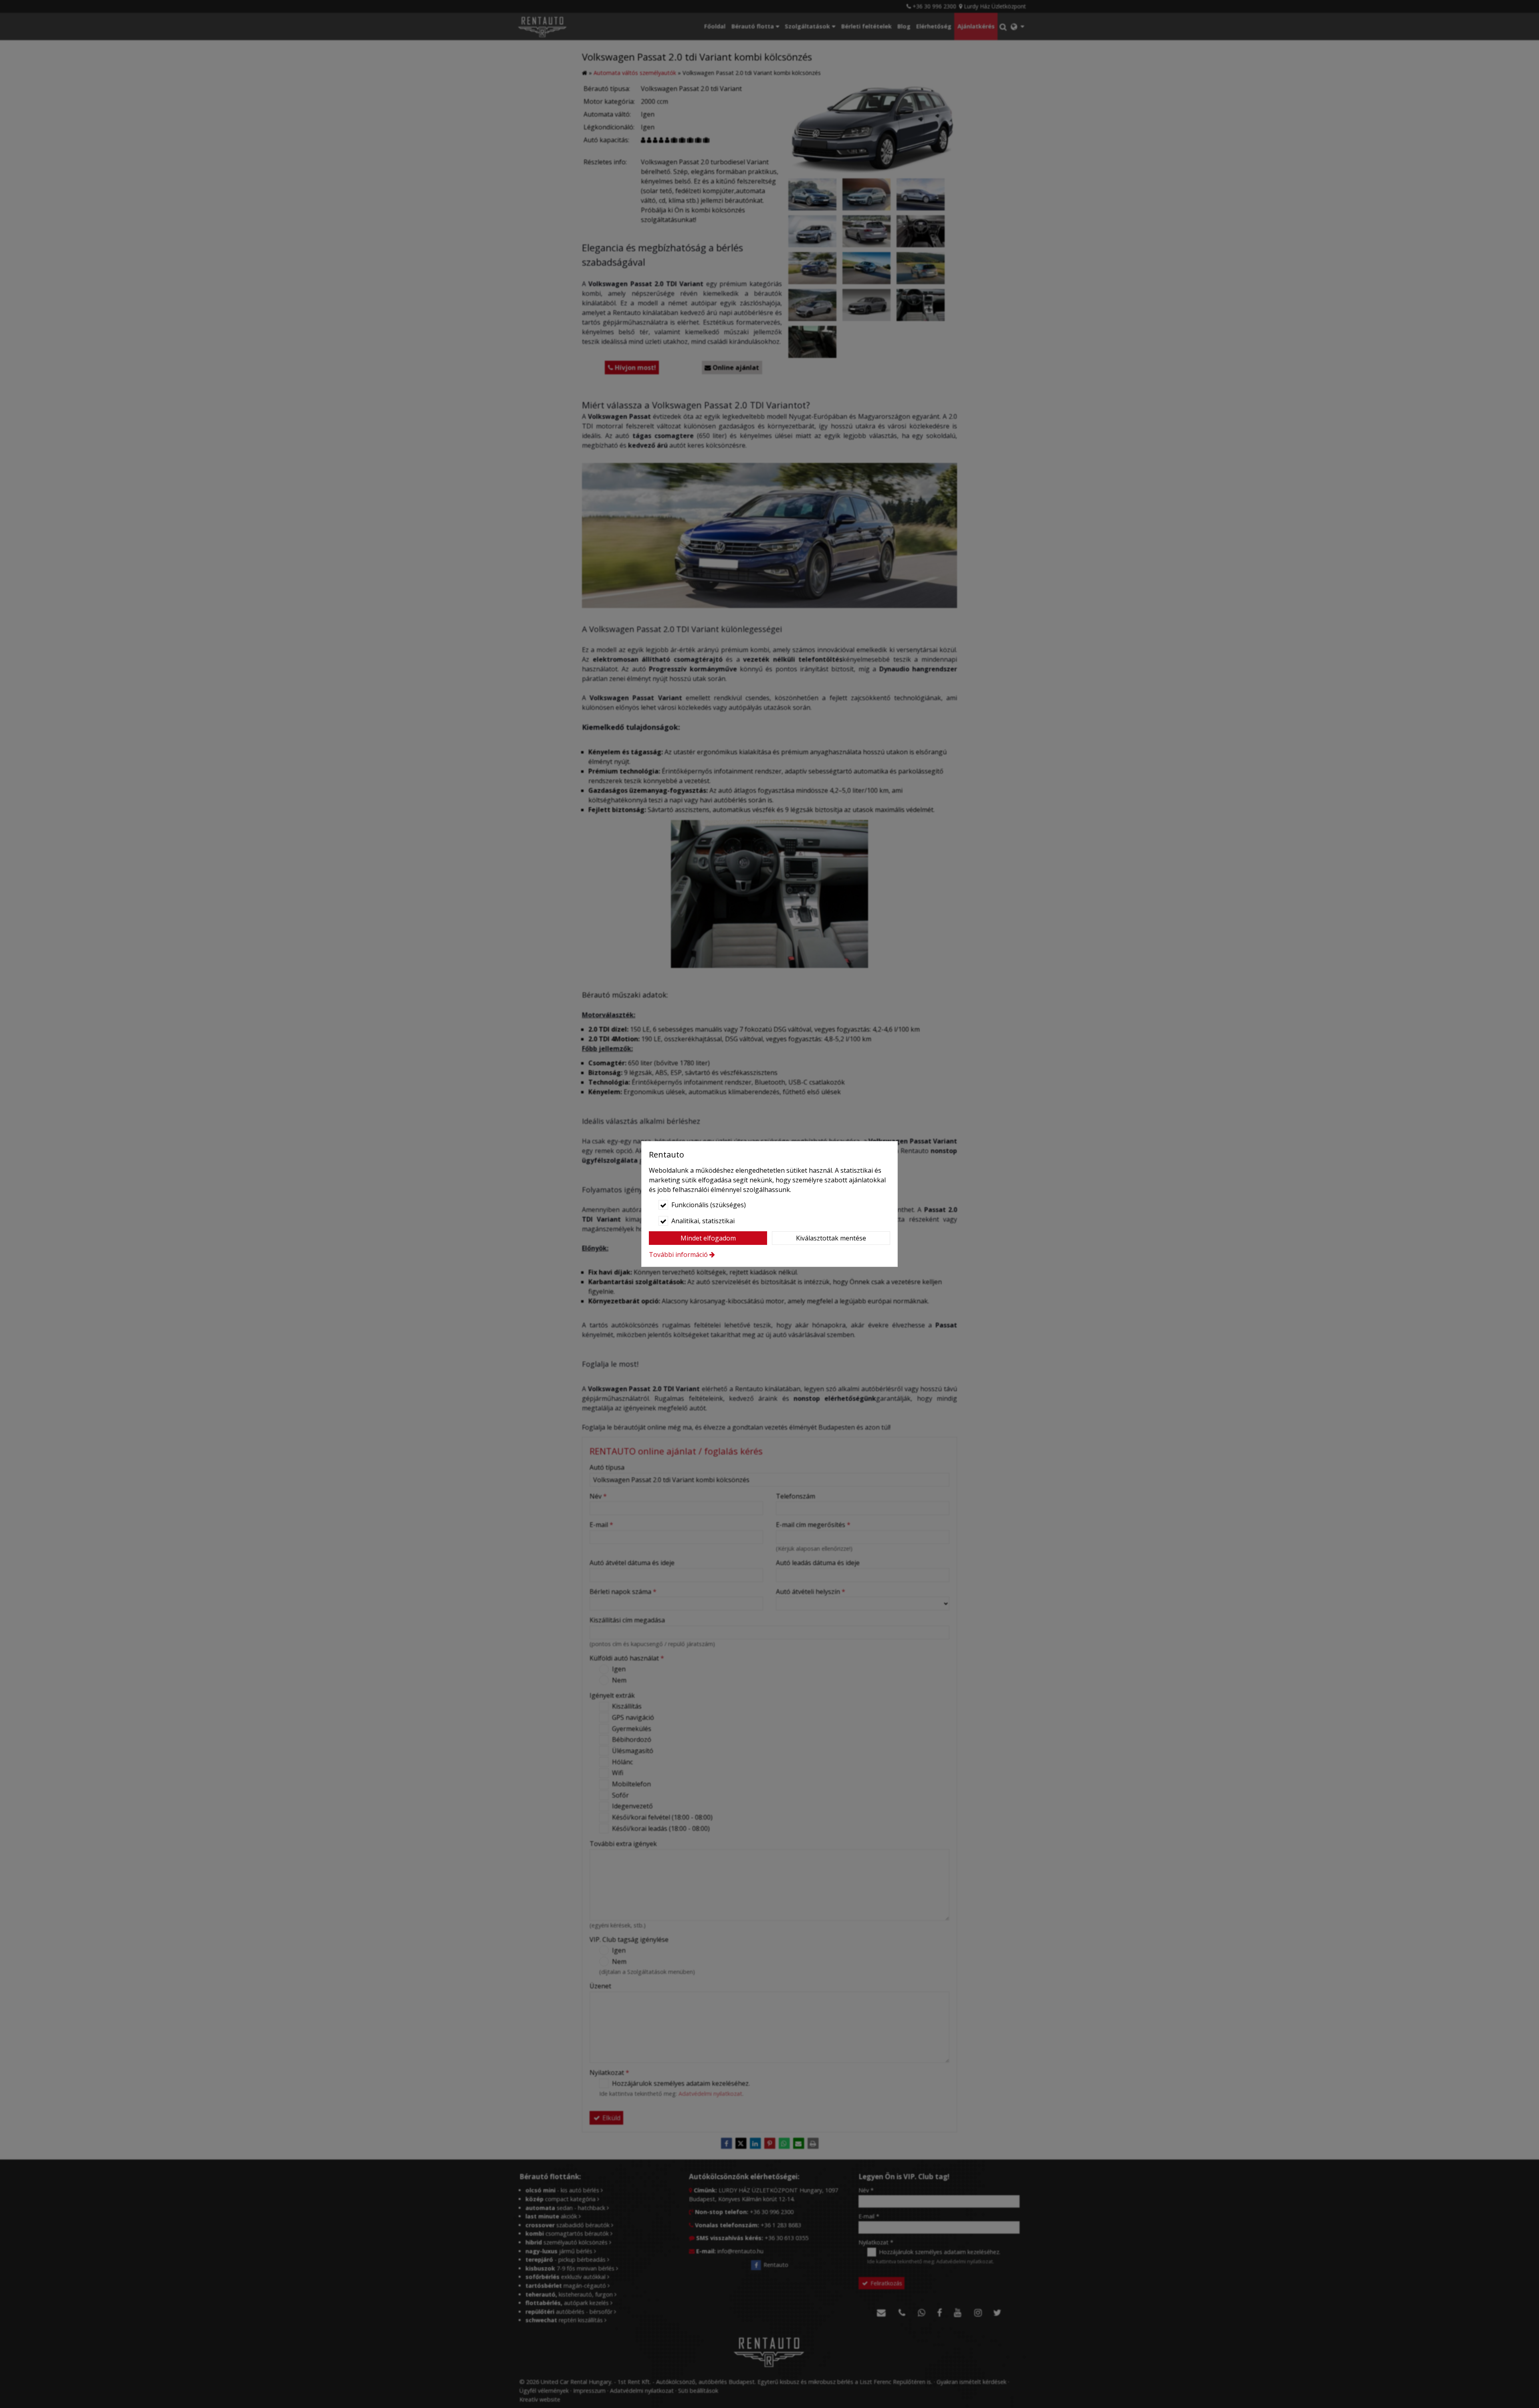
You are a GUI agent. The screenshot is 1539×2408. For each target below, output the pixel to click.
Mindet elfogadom (708, 1238)
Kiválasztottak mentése (831, 1238)
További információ (678, 1255)
